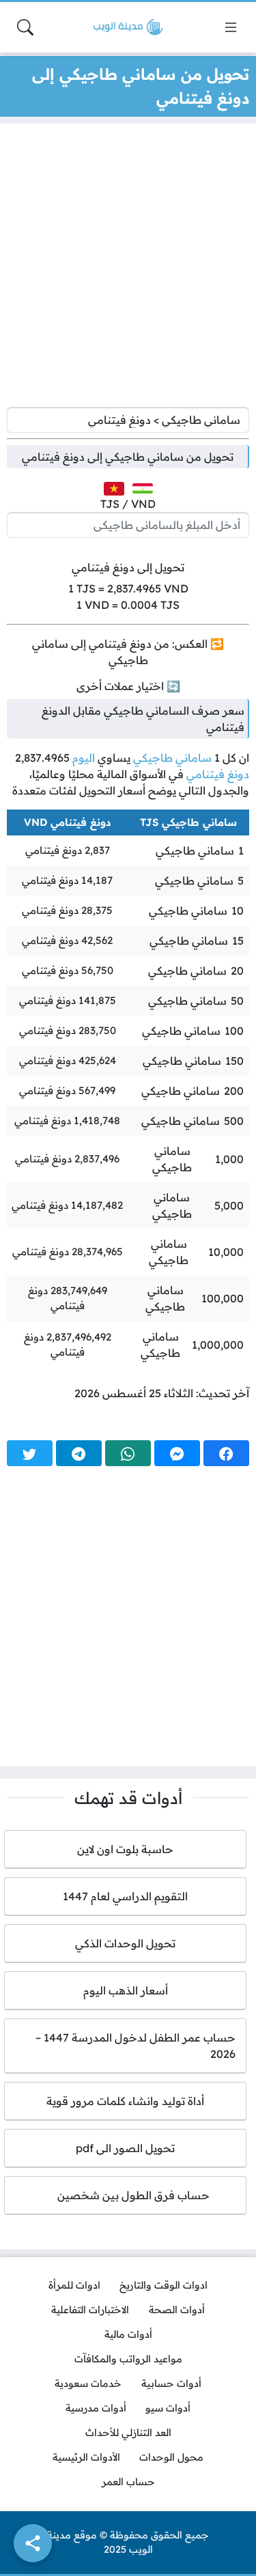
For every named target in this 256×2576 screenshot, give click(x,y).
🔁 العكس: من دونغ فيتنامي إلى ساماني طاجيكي (128, 652)
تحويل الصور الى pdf (125, 2148)
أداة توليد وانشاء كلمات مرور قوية (125, 2101)
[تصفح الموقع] (231, 27)
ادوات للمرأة (74, 2285)
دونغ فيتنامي (218, 774)
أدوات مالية (128, 2334)
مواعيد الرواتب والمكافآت (128, 2359)
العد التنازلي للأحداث (128, 2433)
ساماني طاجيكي (172, 758)
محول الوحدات (171, 2457)
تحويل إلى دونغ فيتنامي (128, 567)
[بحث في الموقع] (25, 27)
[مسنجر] (177, 1453)
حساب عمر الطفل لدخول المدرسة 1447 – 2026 (136, 2046)
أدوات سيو (168, 2408)
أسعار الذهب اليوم (126, 1990)
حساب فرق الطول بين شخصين (125, 2195)
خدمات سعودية (88, 2384)
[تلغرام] (79, 1453)
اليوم (84, 758)
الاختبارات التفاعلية (90, 2310)
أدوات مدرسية (96, 2408)
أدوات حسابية (171, 2384)
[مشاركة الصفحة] (33, 2543)
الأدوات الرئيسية (86, 2457)
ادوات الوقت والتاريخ (163, 2285)
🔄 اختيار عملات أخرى (128, 686)
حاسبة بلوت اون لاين (125, 1849)
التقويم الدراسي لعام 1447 (125, 1896)
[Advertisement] (128, 269)
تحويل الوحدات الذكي (125, 1943)
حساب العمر (128, 2482)
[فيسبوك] (226, 1453)
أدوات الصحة (177, 2310)
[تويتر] (30, 1453)
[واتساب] (128, 1453)
